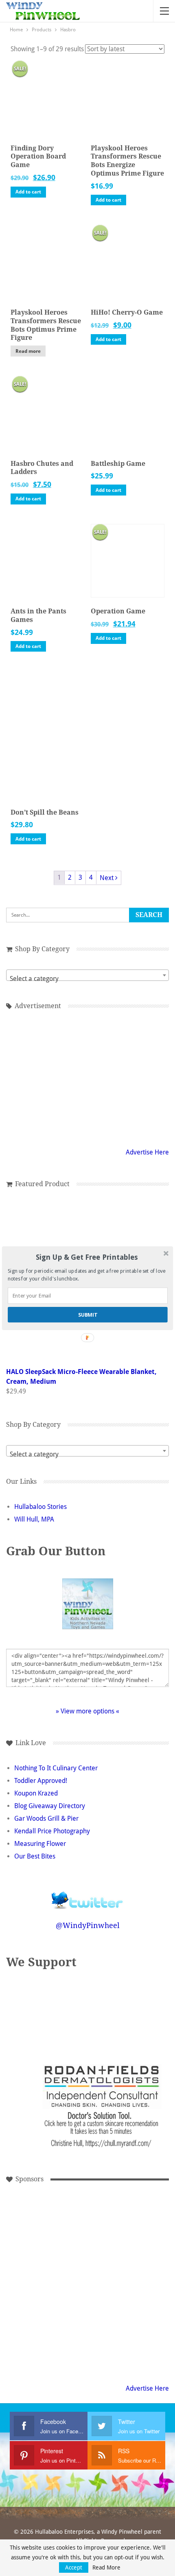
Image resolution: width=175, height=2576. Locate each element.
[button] (87, 1257)
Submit (88, 1314)
